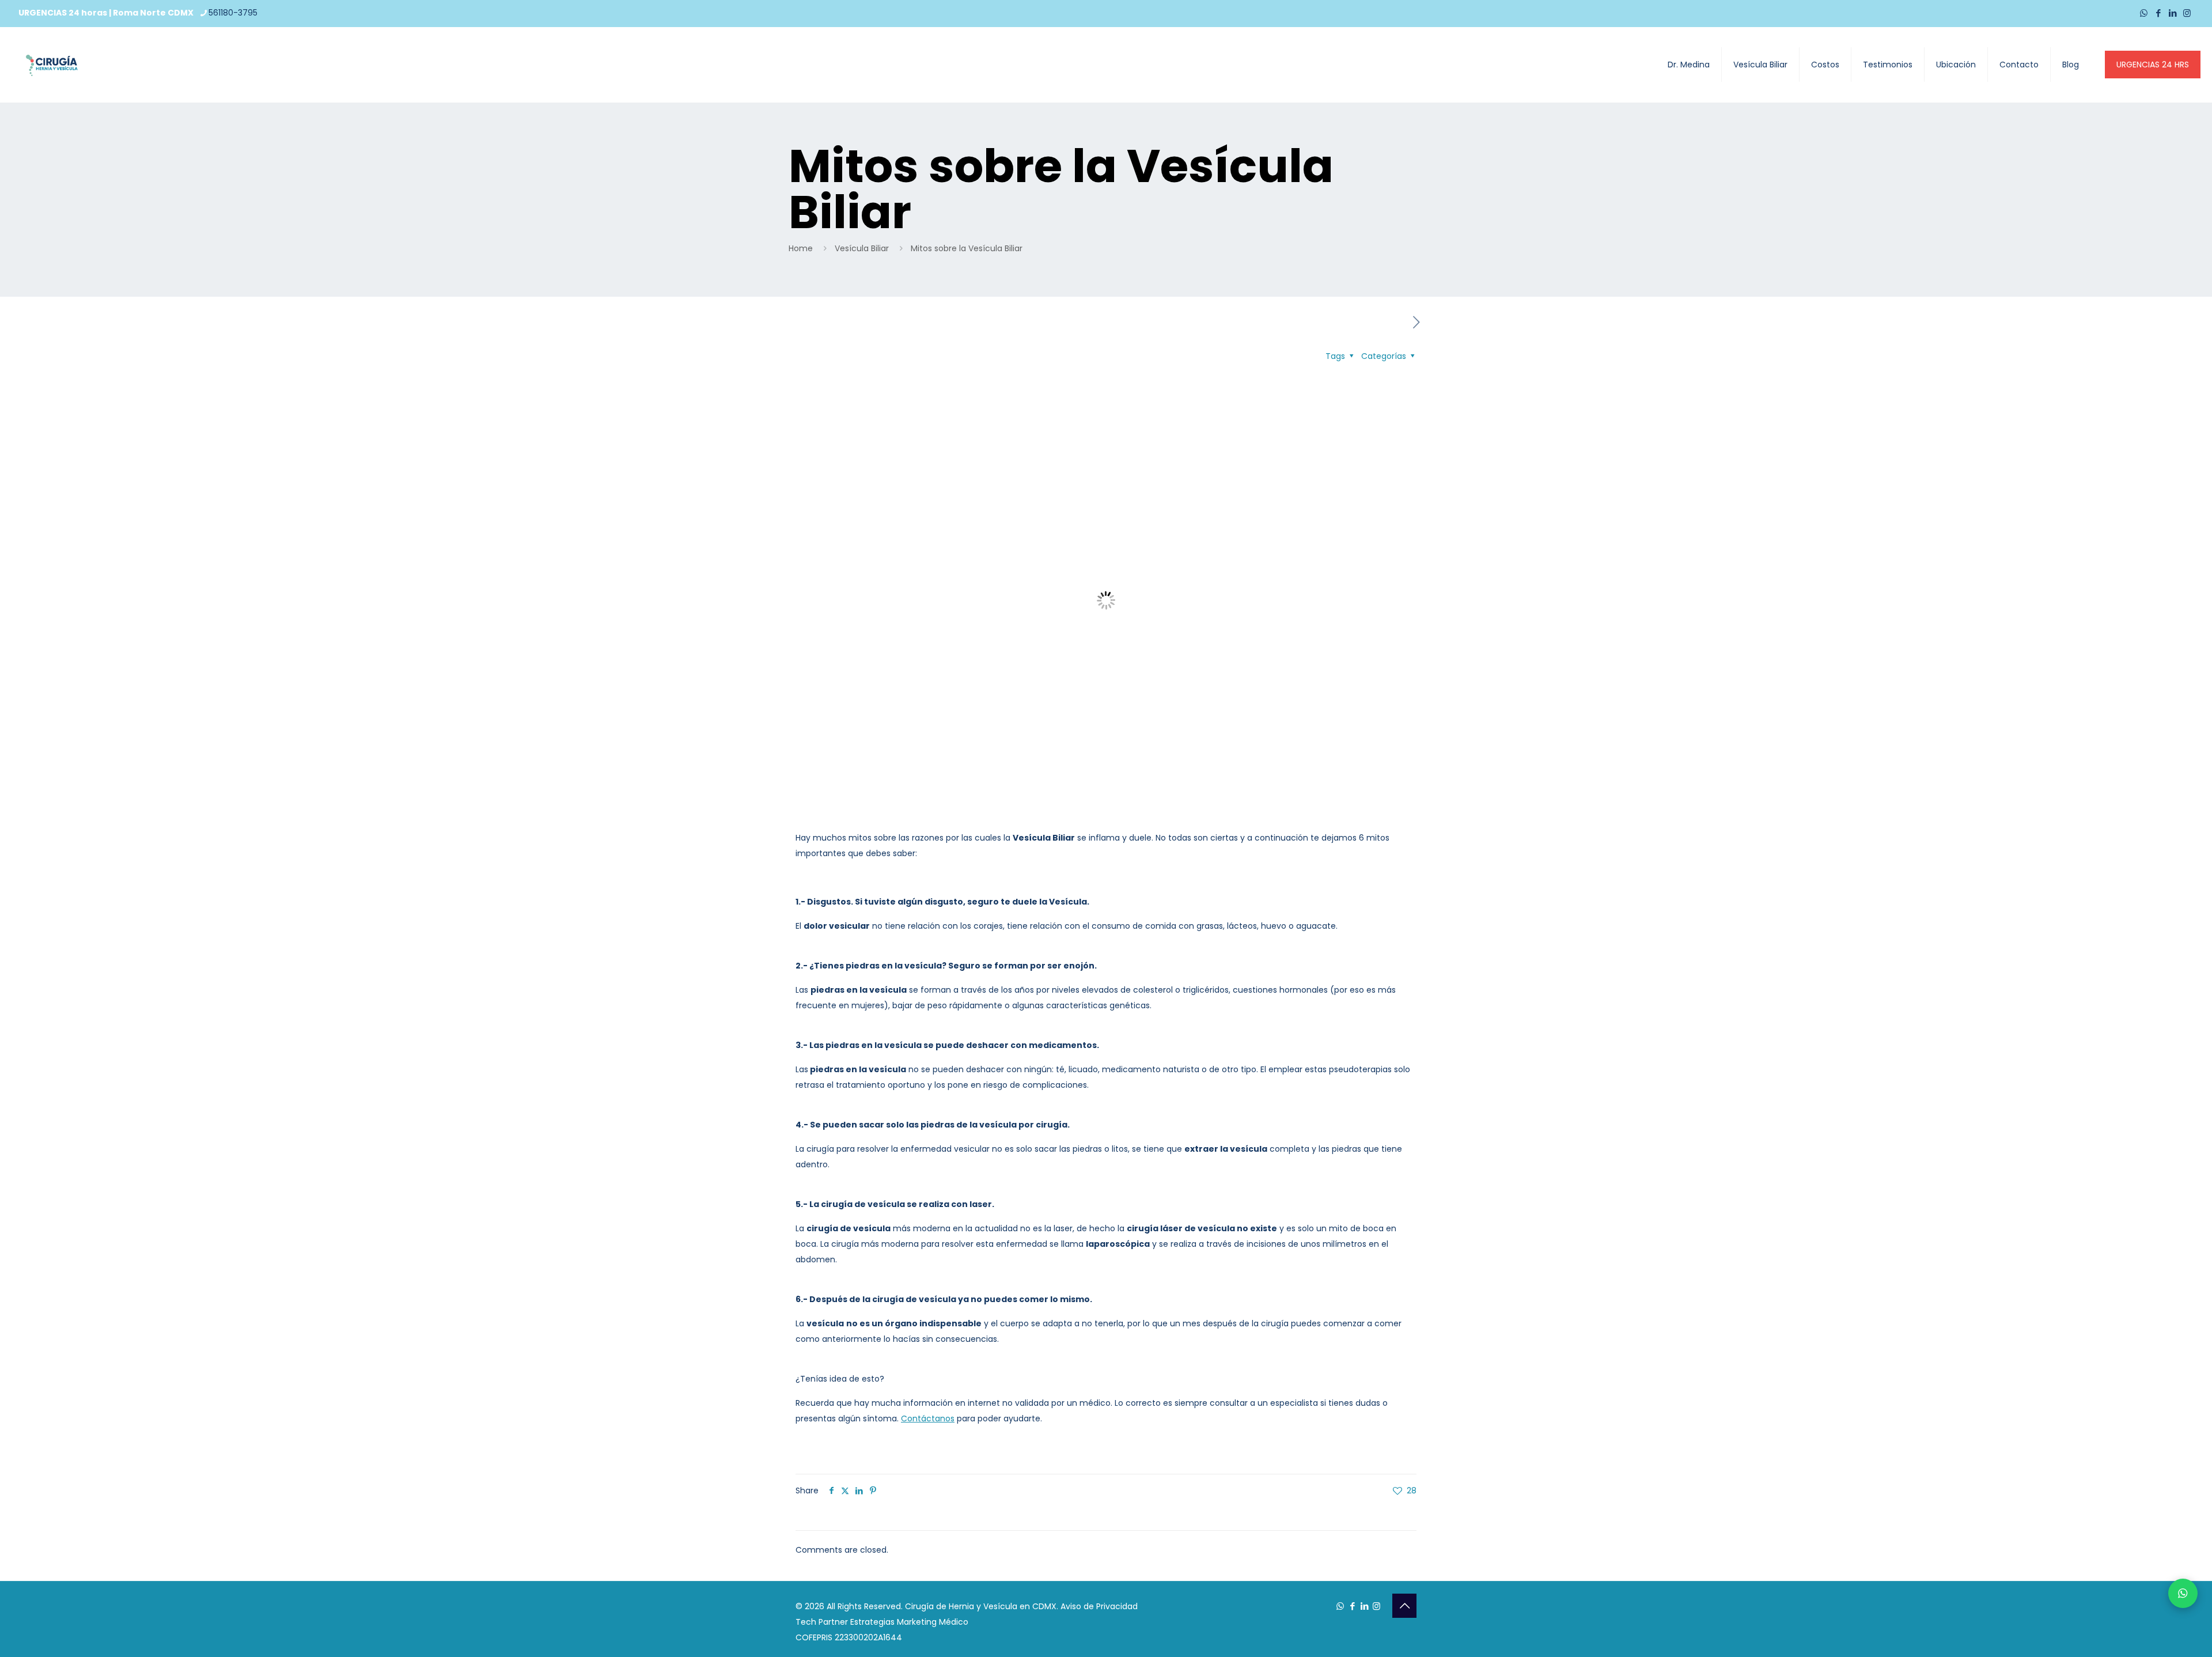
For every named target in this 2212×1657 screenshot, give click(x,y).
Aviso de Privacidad (1099, 1606)
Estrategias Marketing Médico (909, 1622)
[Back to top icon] (1404, 1606)
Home (801, 248)
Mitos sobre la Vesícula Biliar (967, 248)
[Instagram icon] (2187, 13)
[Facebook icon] (2158, 13)
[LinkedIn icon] (2173, 13)
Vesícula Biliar (862, 248)
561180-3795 (233, 13)
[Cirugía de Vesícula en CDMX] (52, 65)
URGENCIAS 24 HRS (2153, 65)
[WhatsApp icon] (2144, 13)
